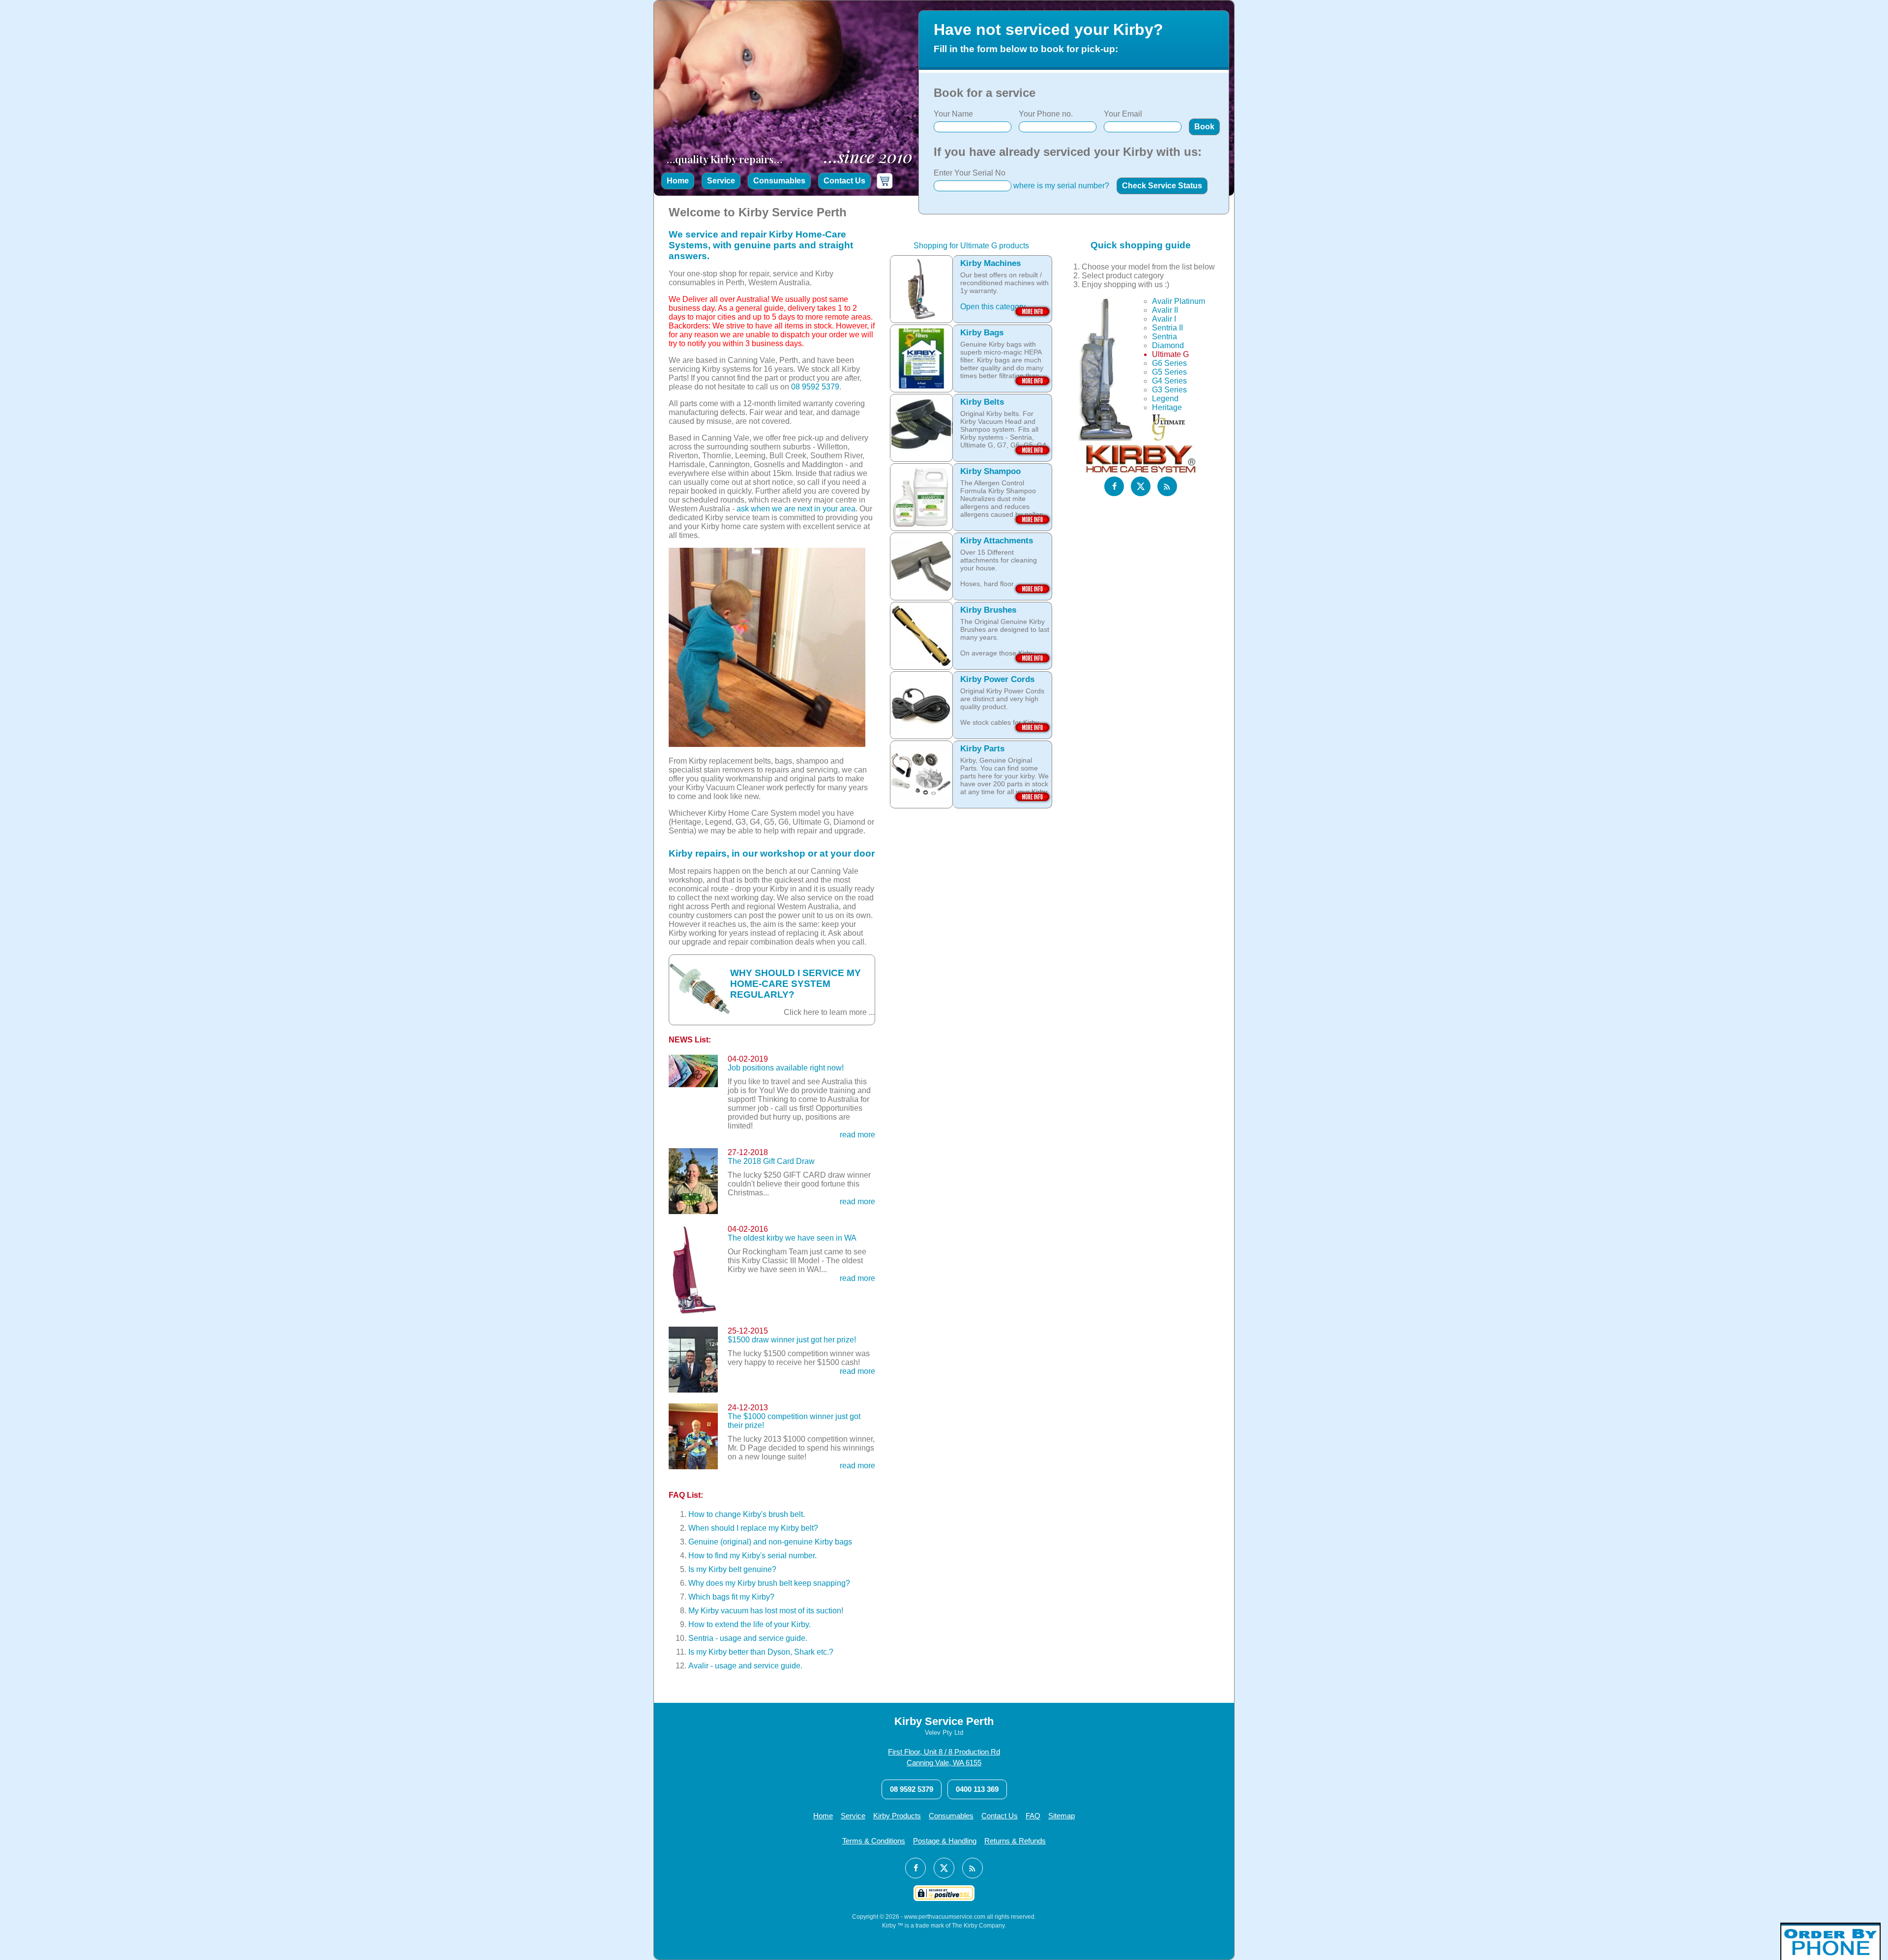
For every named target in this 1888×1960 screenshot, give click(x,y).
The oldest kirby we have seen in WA (792, 1238)
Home (678, 181)
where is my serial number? (1061, 186)
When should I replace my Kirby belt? (753, 1528)
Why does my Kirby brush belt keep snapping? (769, 1583)
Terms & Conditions (874, 1841)
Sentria (1165, 337)
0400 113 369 (977, 1789)
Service (721, 181)
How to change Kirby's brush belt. (747, 1514)
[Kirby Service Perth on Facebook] (1114, 486)
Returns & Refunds (1015, 1841)
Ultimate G (1170, 354)
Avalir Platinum (1179, 301)
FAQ (1033, 1816)
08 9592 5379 (815, 387)
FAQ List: (686, 1495)
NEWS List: (690, 1040)
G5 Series (1169, 372)
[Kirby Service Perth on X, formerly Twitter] (1141, 486)
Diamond (1168, 345)
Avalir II (1165, 310)
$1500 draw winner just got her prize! (792, 1340)
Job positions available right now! (786, 1068)
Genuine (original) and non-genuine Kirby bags (770, 1542)
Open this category (993, 307)
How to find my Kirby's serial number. (752, 1556)
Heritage (1167, 407)
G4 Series (1169, 381)
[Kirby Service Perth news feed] (1167, 486)
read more (857, 1135)
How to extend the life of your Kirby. (750, 1624)
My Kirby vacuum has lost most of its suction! (766, 1611)
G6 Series (1169, 363)
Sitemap (1062, 1816)
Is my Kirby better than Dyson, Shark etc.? (761, 1652)
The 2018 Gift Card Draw (771, 1161)
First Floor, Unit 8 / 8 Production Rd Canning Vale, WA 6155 (944, 1757)
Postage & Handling (945, 1841)
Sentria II (1167, 328)
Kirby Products (897, 1816)
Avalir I (1164, 319)
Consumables (779, 181)
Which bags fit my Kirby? (731, 1597)
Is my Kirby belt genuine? (732, 1569)
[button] (1204, 127)
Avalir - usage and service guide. (745, 1666)
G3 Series (1169, 390)
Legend (1165, 399)
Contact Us (844, 181)
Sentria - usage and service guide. (748, 1638)
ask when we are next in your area (796, 509)
